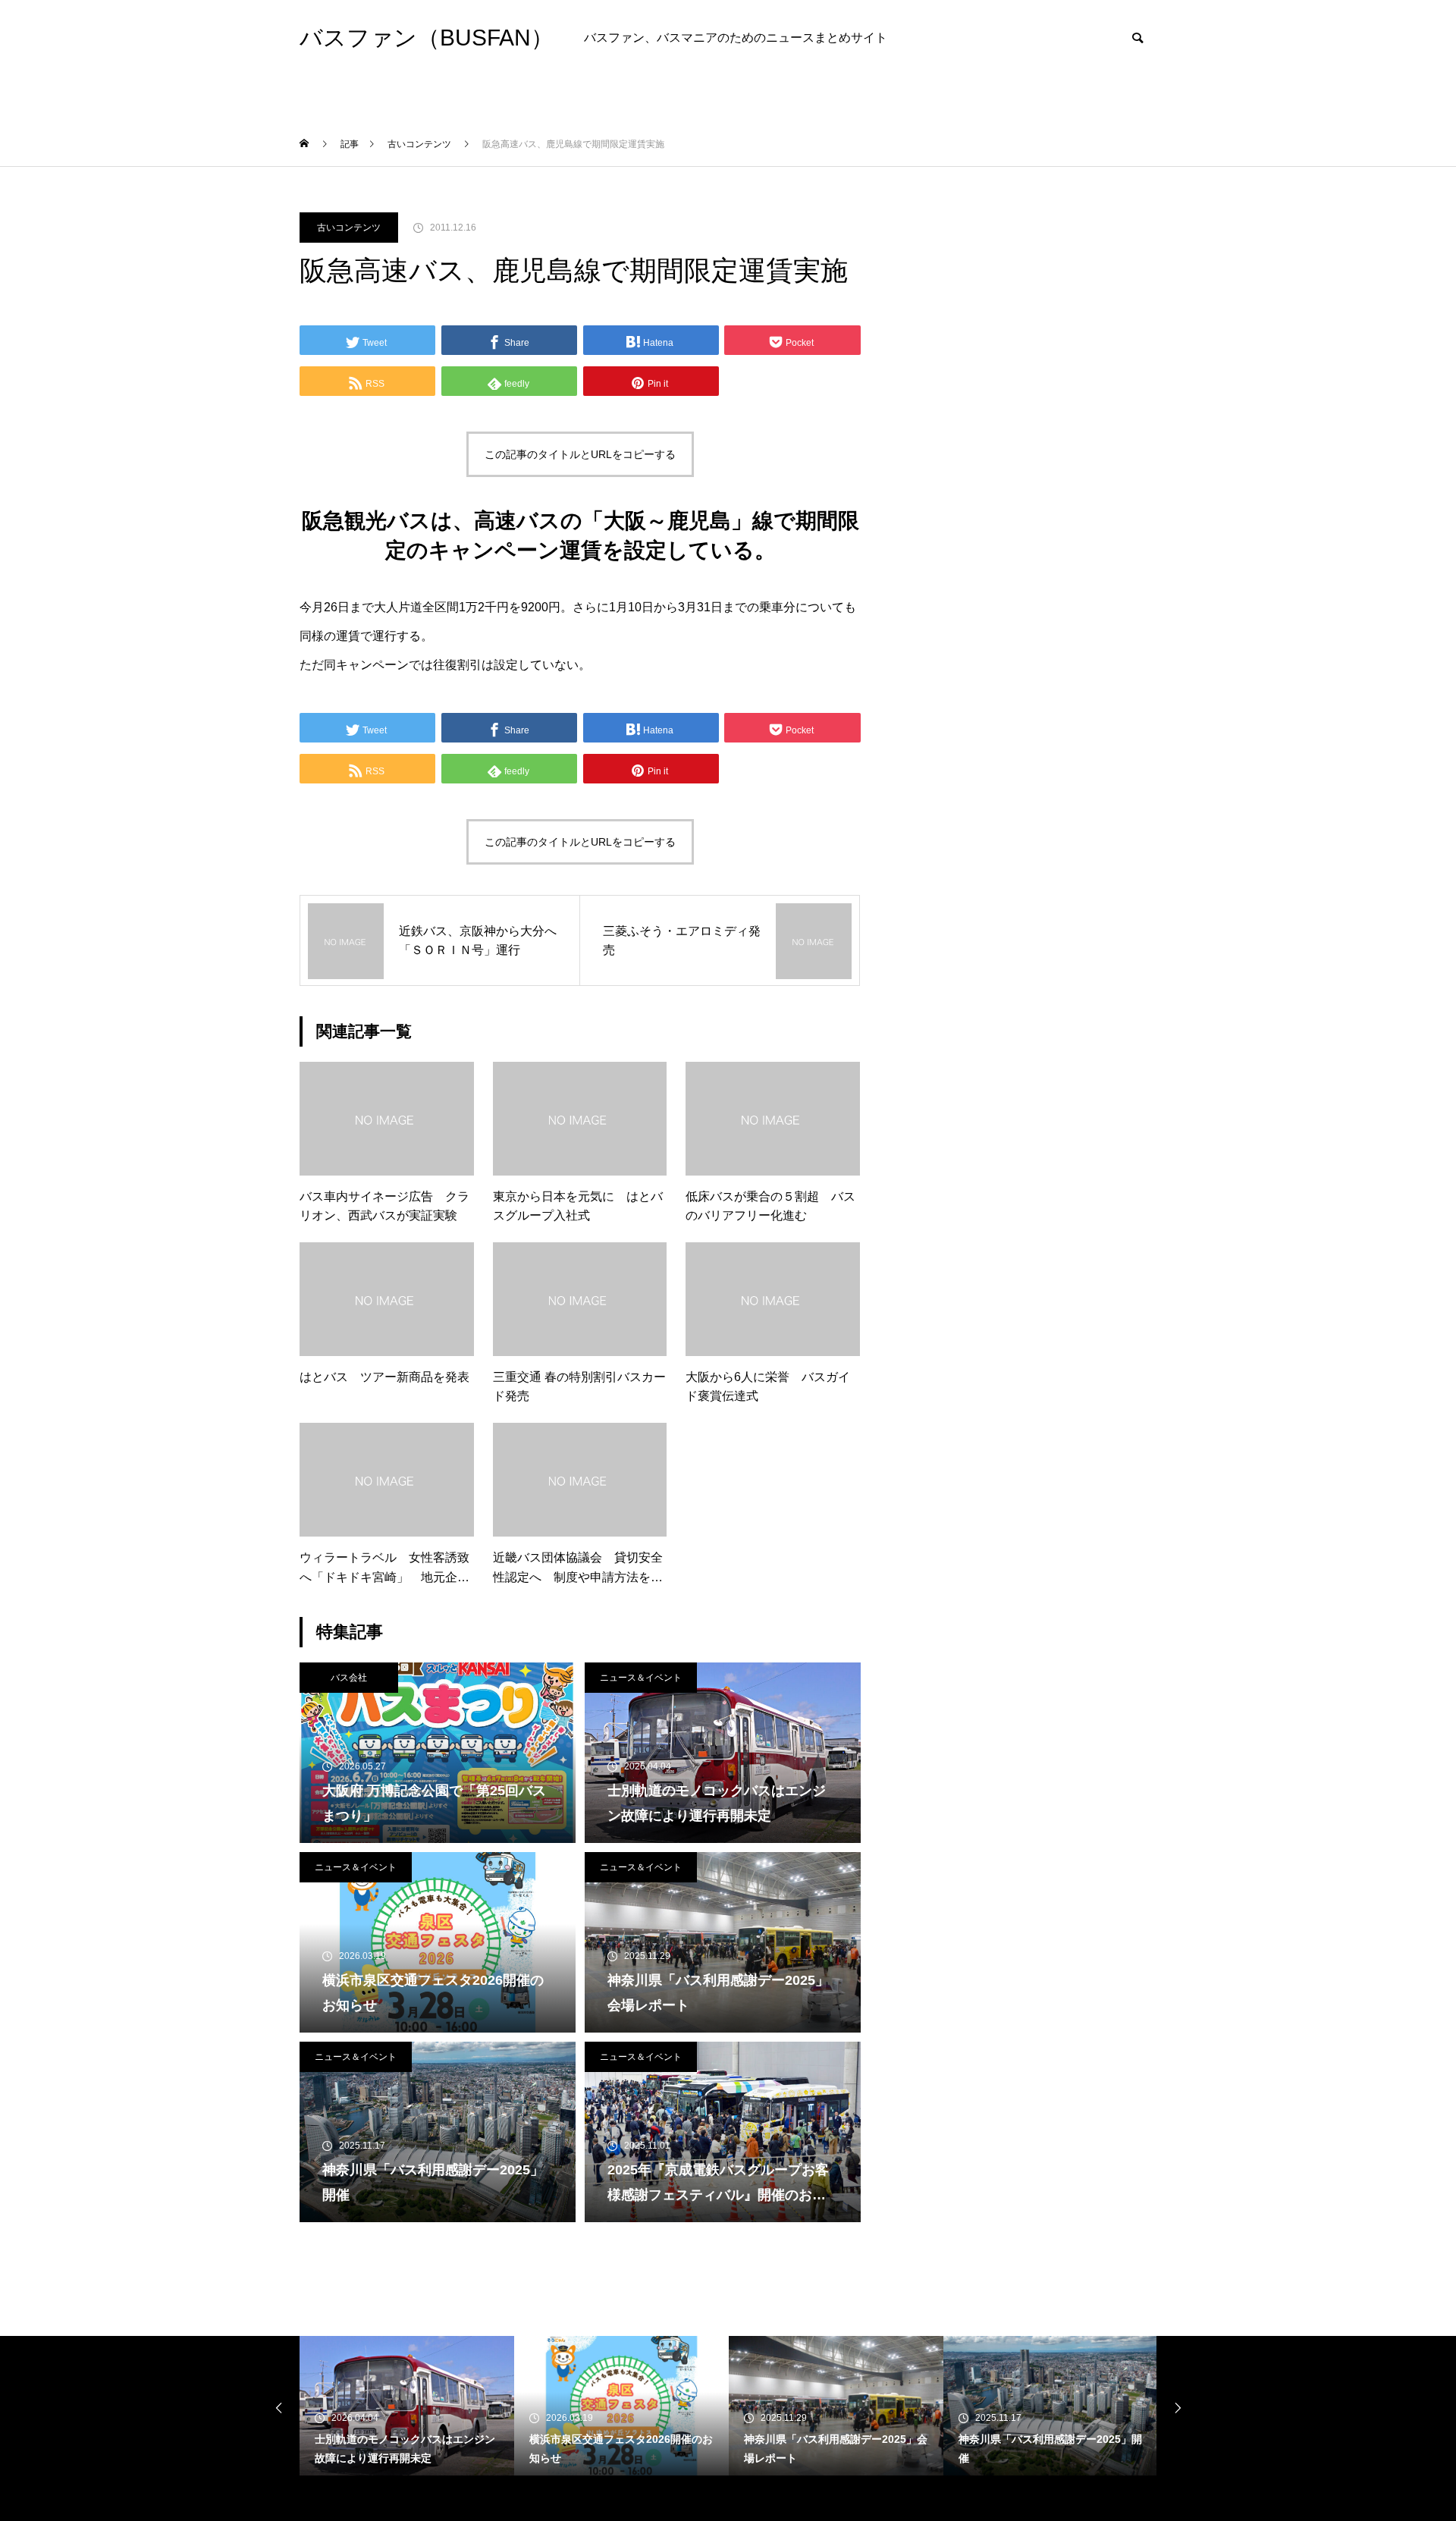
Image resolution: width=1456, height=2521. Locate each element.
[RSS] (311, 2498)
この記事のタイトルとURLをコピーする (580, 454)
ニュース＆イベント (641, 1678)
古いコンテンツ (349, 228)
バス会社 (349, 1678)
